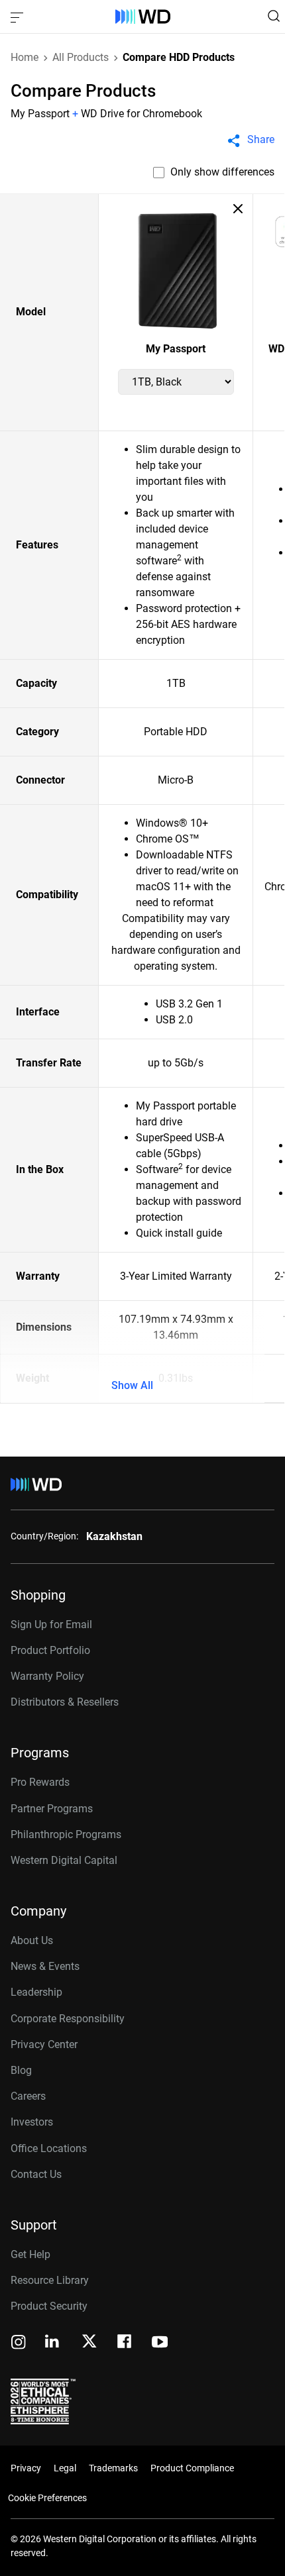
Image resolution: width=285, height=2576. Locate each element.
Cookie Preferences (47, 2498)
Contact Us (36, 2174)
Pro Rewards (40, 1782)
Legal (65, 2468)
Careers (28, 2096)
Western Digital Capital (64, 1860)
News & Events (45, 1966)
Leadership (36, 1992)
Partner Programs (52, 1809)
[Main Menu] (19, 17)
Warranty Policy (47, 1676)
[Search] (274, 16)
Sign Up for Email (51, 1624)
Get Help (30, 2254)
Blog (21, 2070)
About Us (32, 1940)
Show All (132, 1385)
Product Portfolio (50, 1650)
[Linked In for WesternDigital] (53, 2343)
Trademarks (113, 2468)
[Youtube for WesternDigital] (160, 2343)
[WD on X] (89, 2342)
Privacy (26, 2468)
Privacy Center (44, 2044)
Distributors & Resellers (65, 1702)
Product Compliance (192, 2468)
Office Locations (49, 2148)
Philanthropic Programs (66, 1834)
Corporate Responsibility (68, 2019)
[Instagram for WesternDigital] (19, 2343)
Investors (32, 2122)
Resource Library (50, 2280)
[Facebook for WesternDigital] (125, 2343)
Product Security (49, 2306)
